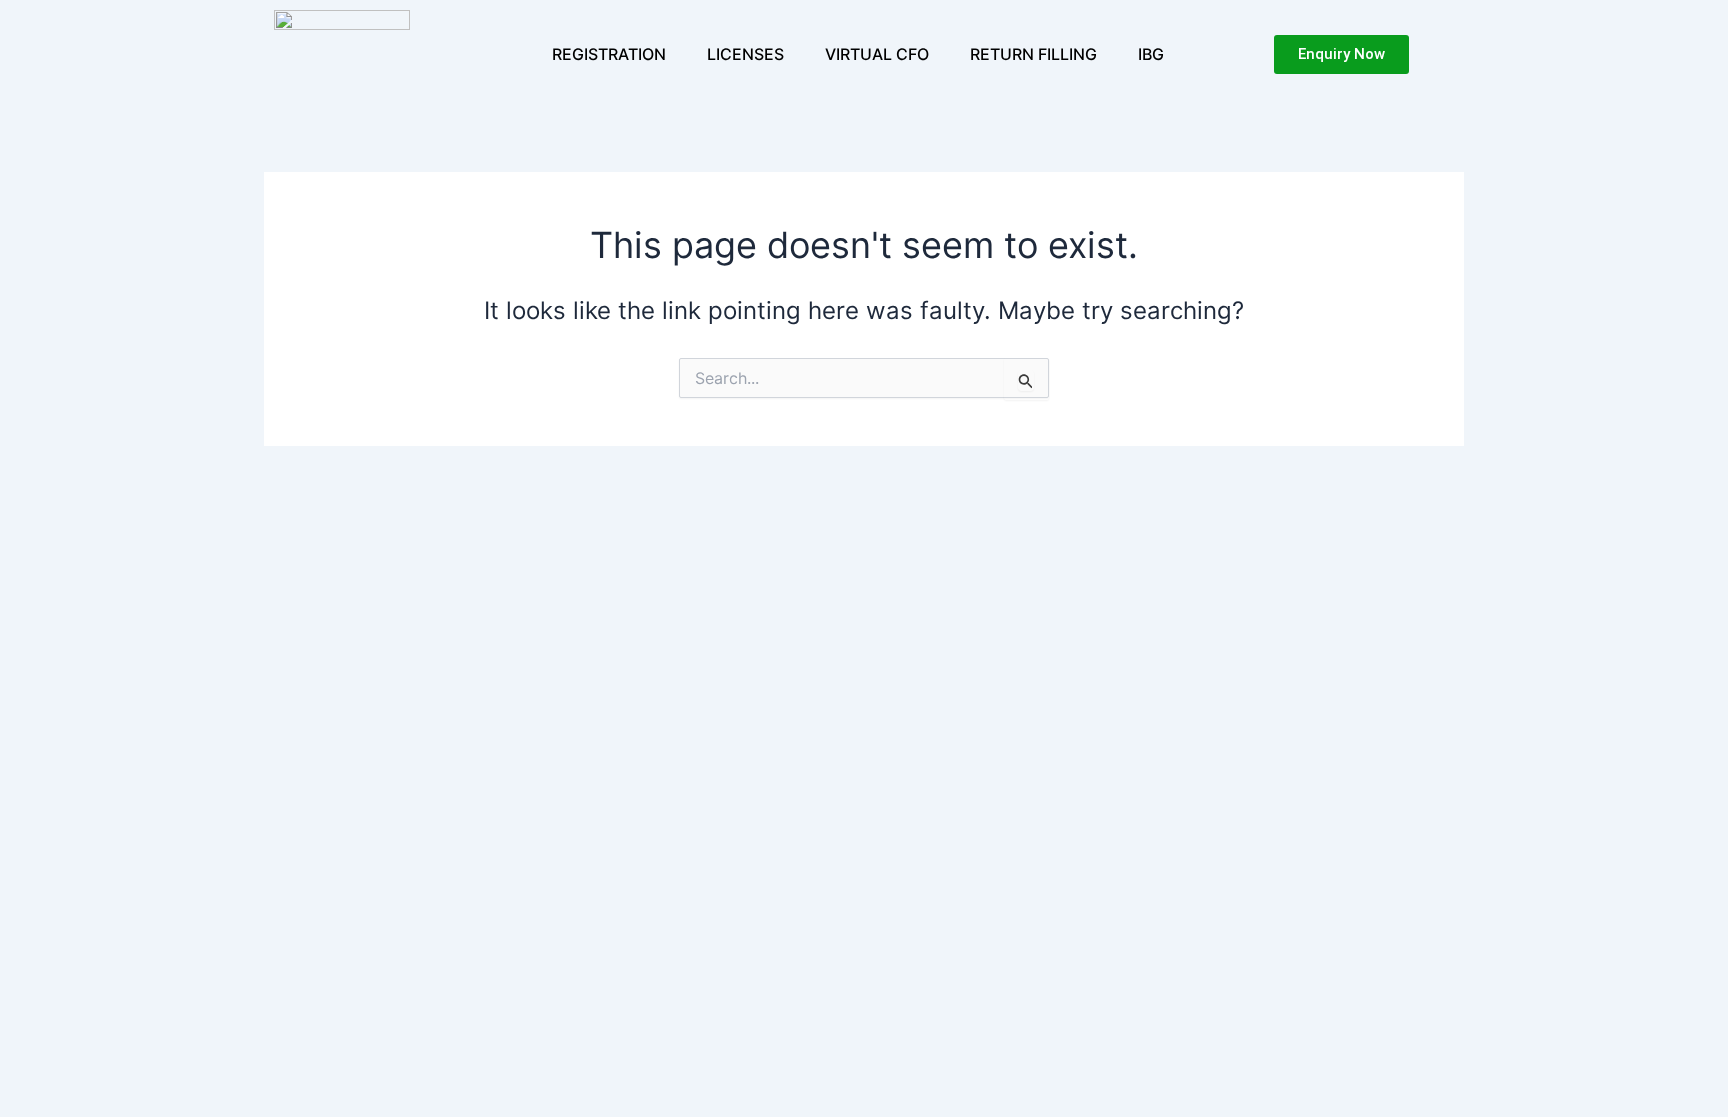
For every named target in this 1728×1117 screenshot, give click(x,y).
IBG (1151, 54)
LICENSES (745, 54)
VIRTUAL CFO (877, 54)
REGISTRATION (609, 54)
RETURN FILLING (1033, 54)
